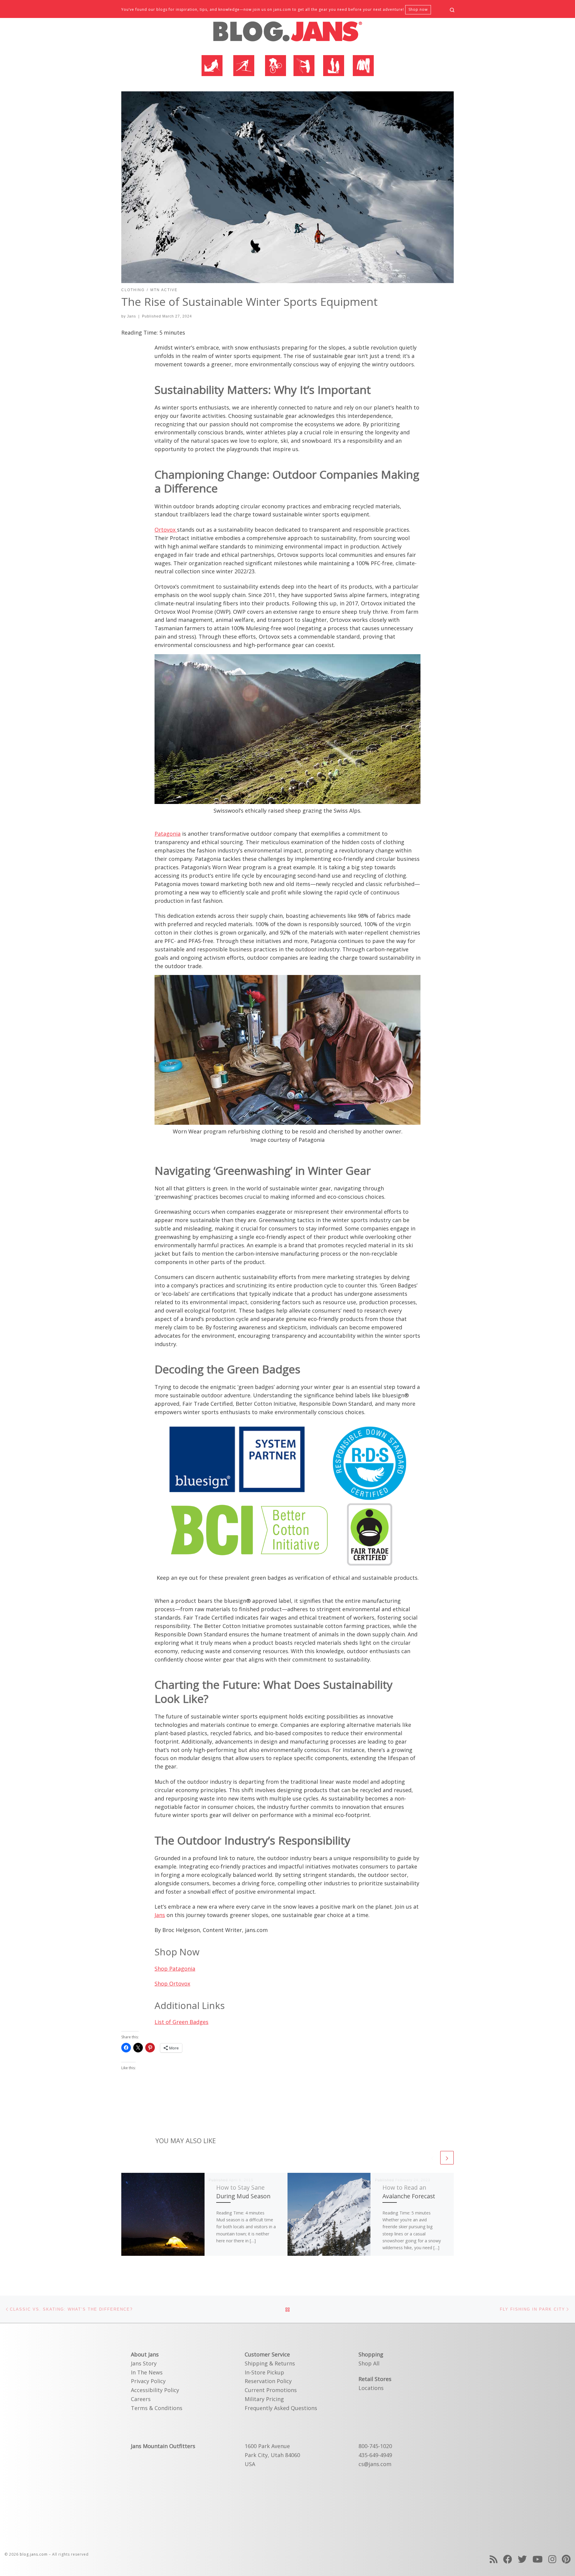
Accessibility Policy (155, 2390)
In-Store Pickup (264, 2372)
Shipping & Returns (270, 2363)
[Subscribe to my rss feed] (494, 2559)
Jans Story (144, 2363)
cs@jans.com (375, 2464)
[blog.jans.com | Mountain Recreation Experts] (287, 34)
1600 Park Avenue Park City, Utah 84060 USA (272, 2455)
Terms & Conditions (157, 2408)
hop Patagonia (176, 1969)
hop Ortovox (174, 1984)
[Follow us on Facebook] (508, 2559)
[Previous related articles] (432, 2158)
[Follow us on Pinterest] (566, 2559)
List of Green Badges (181, 2022)
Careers (141, 2399)
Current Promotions (271, 2390)
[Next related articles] (447, 2158)
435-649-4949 (375, 2455)
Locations (371, 2388)
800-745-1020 (375, 2446)
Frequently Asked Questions (281, 2408)
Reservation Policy (268, 2381)
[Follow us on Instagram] (552, 2559)
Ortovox (166, 530)
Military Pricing (264, 2399)
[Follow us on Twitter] (522, 2559)
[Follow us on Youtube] (538, 2559)
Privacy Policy (148, 2381)
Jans (131, 316)
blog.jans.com (34, 2554)
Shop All (369, 2363)
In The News (147, 2372)
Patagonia (168, 834)
